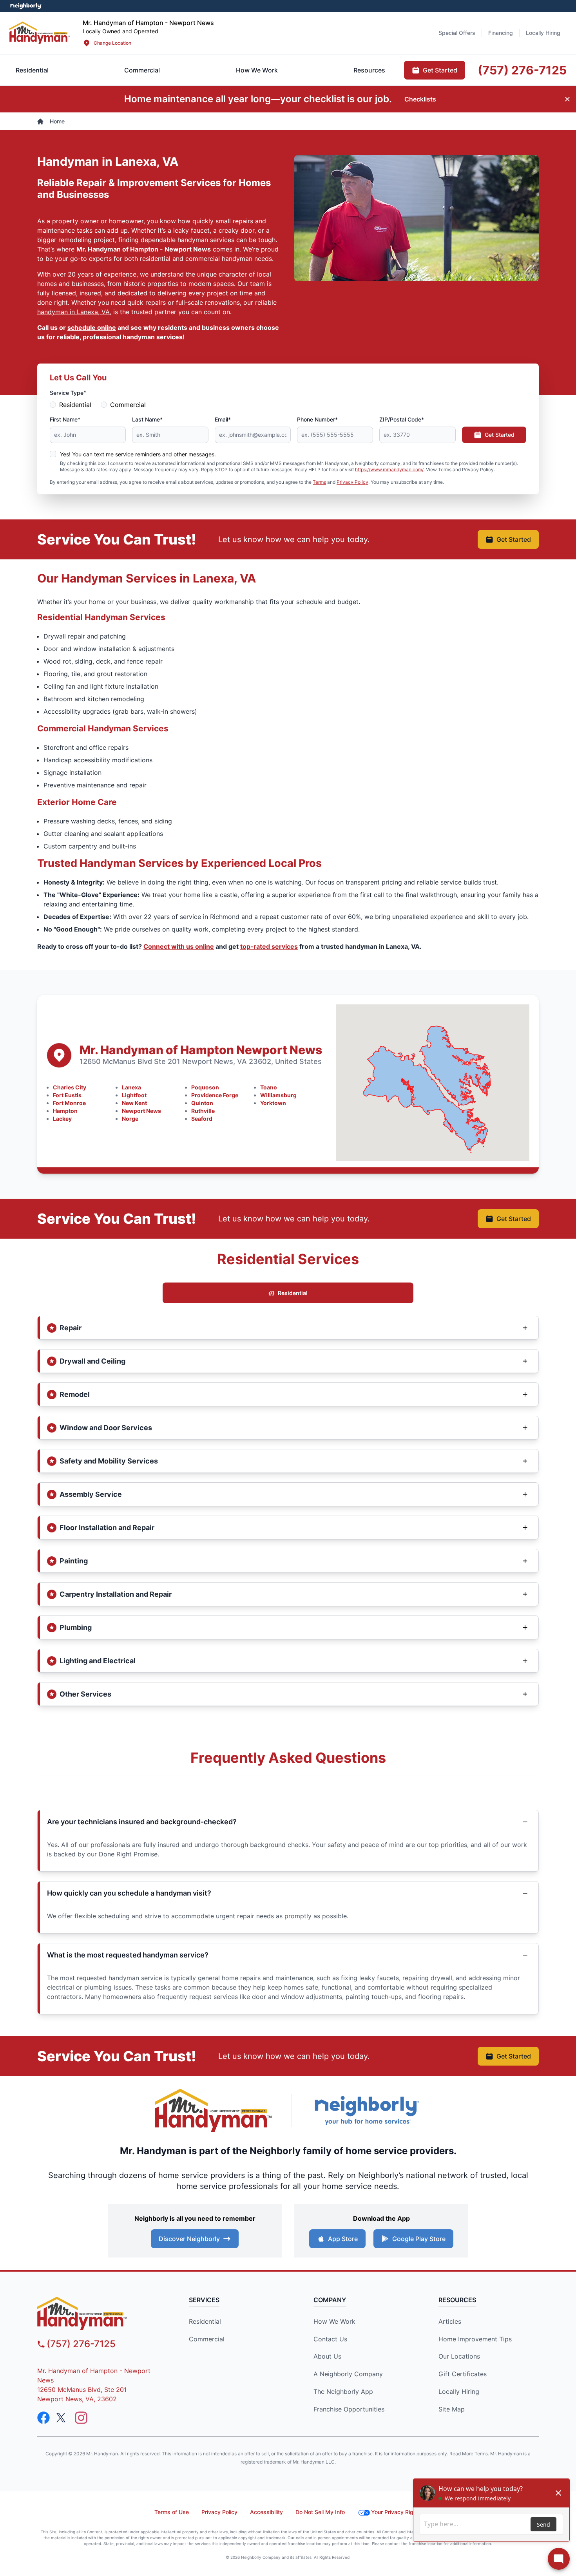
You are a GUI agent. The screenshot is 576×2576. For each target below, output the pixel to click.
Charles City (70, 1087)
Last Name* (147, 419)
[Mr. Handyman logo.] (214, 2110)
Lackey (62, 1119)
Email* (223, 419)
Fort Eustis (67, 1095)
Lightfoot (134, 1095)
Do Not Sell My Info (320, 2512)
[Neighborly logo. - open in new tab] (26, 6)
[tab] (142, 70)
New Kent (134, 1103)
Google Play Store (419, 2239)
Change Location (112, 43)
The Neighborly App (343, 2391)
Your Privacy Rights (396, 2512)
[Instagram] (81, 2418)
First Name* (65, 419)
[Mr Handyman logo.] (40, 33)
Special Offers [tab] (457, 33)
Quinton (202, 1103)
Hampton (65, 1111)
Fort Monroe (69, 1103)
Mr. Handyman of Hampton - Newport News (144, 249)
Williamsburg (278, 1095)
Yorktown (273, 1103)
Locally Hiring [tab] (543, 33)
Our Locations (459, 2356)
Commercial (128, 405)
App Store (343, 2239)
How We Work (334, 2321)
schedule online (92, 327)
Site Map (452, 2409)
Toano (269, 1087)
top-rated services (269, 946)
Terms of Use (172, 2512)
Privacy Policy (352, 482)
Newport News (141, 1111)
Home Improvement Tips (475, 2339)
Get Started (500, 435)
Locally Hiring (459, 2391)
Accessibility (266, 2512)
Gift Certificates (463, 2374)
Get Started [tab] (440, 70)
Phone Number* (317, 419)
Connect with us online (179, 946)
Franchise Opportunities (349, 2409)
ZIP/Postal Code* (402, 419)
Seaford (202, 1119)
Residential (75, 405)
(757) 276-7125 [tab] (522, 70)
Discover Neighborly (189, 2239)
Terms (319, 482)
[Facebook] (43, 2418)
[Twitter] (62, 2418)
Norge (130, 1119)
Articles (450, 2321)
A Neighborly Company (348, 2374)
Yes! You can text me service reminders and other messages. (138, 454)
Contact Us (330, 2339)
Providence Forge (215, 1095)
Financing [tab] (501, 33)
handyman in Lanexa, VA (73, 312)
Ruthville (203, 1111)
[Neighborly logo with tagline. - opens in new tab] (366, 2110)
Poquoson (205, 1087)
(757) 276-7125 (81, 2344)
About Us (327, 2356)
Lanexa (131, 1087)
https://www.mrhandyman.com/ (389, 469)
